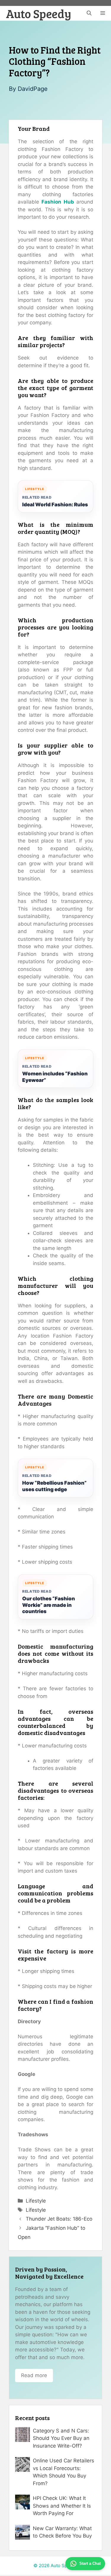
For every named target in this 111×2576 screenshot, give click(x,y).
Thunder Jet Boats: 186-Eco (59, 2219)
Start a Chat (90, 2563)
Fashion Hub (58, 202)
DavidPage (33, 89)
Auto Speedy (39, 13)
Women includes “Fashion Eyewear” (55, 1077)
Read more (34, 2375)
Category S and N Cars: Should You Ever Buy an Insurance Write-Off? (61, 2438)
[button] (89, 13)
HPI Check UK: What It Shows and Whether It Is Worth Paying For (62, 2506)
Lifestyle (36, 2201)
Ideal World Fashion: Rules (55, 505)
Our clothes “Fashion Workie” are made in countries (49, 1605)
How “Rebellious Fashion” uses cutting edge (54, 1486)
